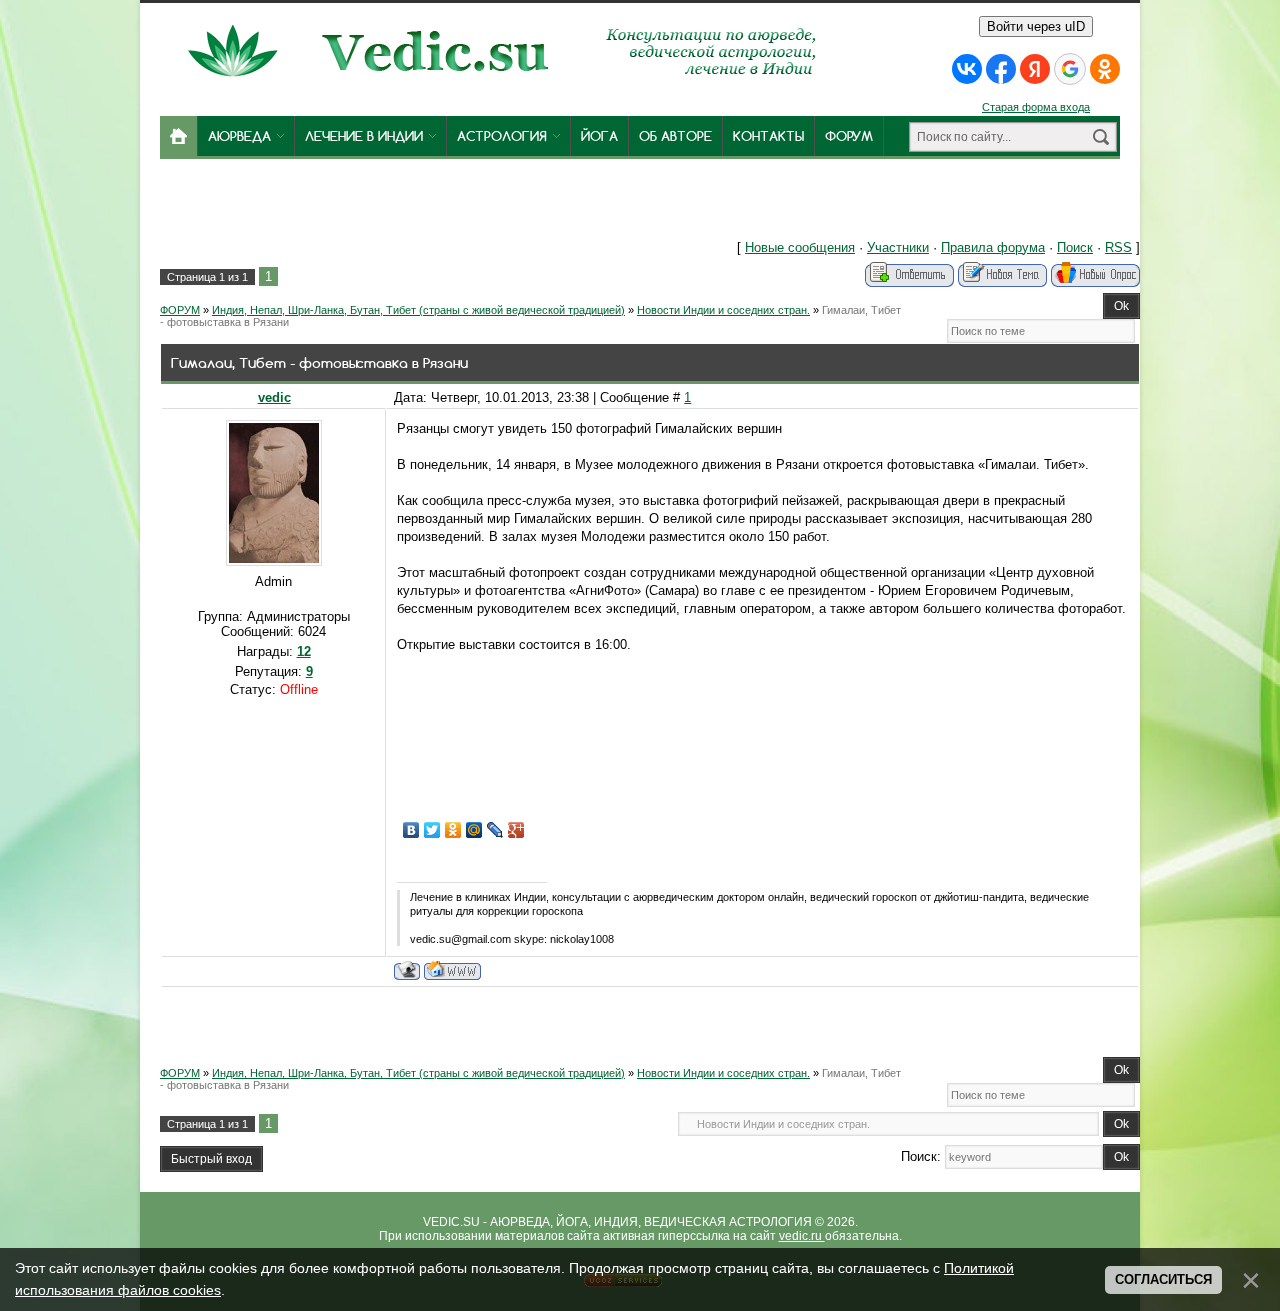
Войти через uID (1036, 26)
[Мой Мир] (474, 830)
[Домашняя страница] (452, 970)
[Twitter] (432, 830)
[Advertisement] (458, 204)
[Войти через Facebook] (1001, 69)
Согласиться (1163, 1279)
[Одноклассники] (453, 830)
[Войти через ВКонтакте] (967, 69)
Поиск (1075, 247)
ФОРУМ (180, 310)
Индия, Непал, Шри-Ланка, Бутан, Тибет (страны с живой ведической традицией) (418, 310)
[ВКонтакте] (411, 830)
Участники (898, 247)
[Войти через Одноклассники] (1105, 69)
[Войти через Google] (1070, 69)
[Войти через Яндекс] (1035, 69)
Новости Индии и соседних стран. (723, 310)
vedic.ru (802, 1236)
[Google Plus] (516, 830)
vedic (274, 397)
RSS (1118, 247)
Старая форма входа (1036, 107)
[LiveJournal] (495, 830)
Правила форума (993, 247)
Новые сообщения (800, 247)
